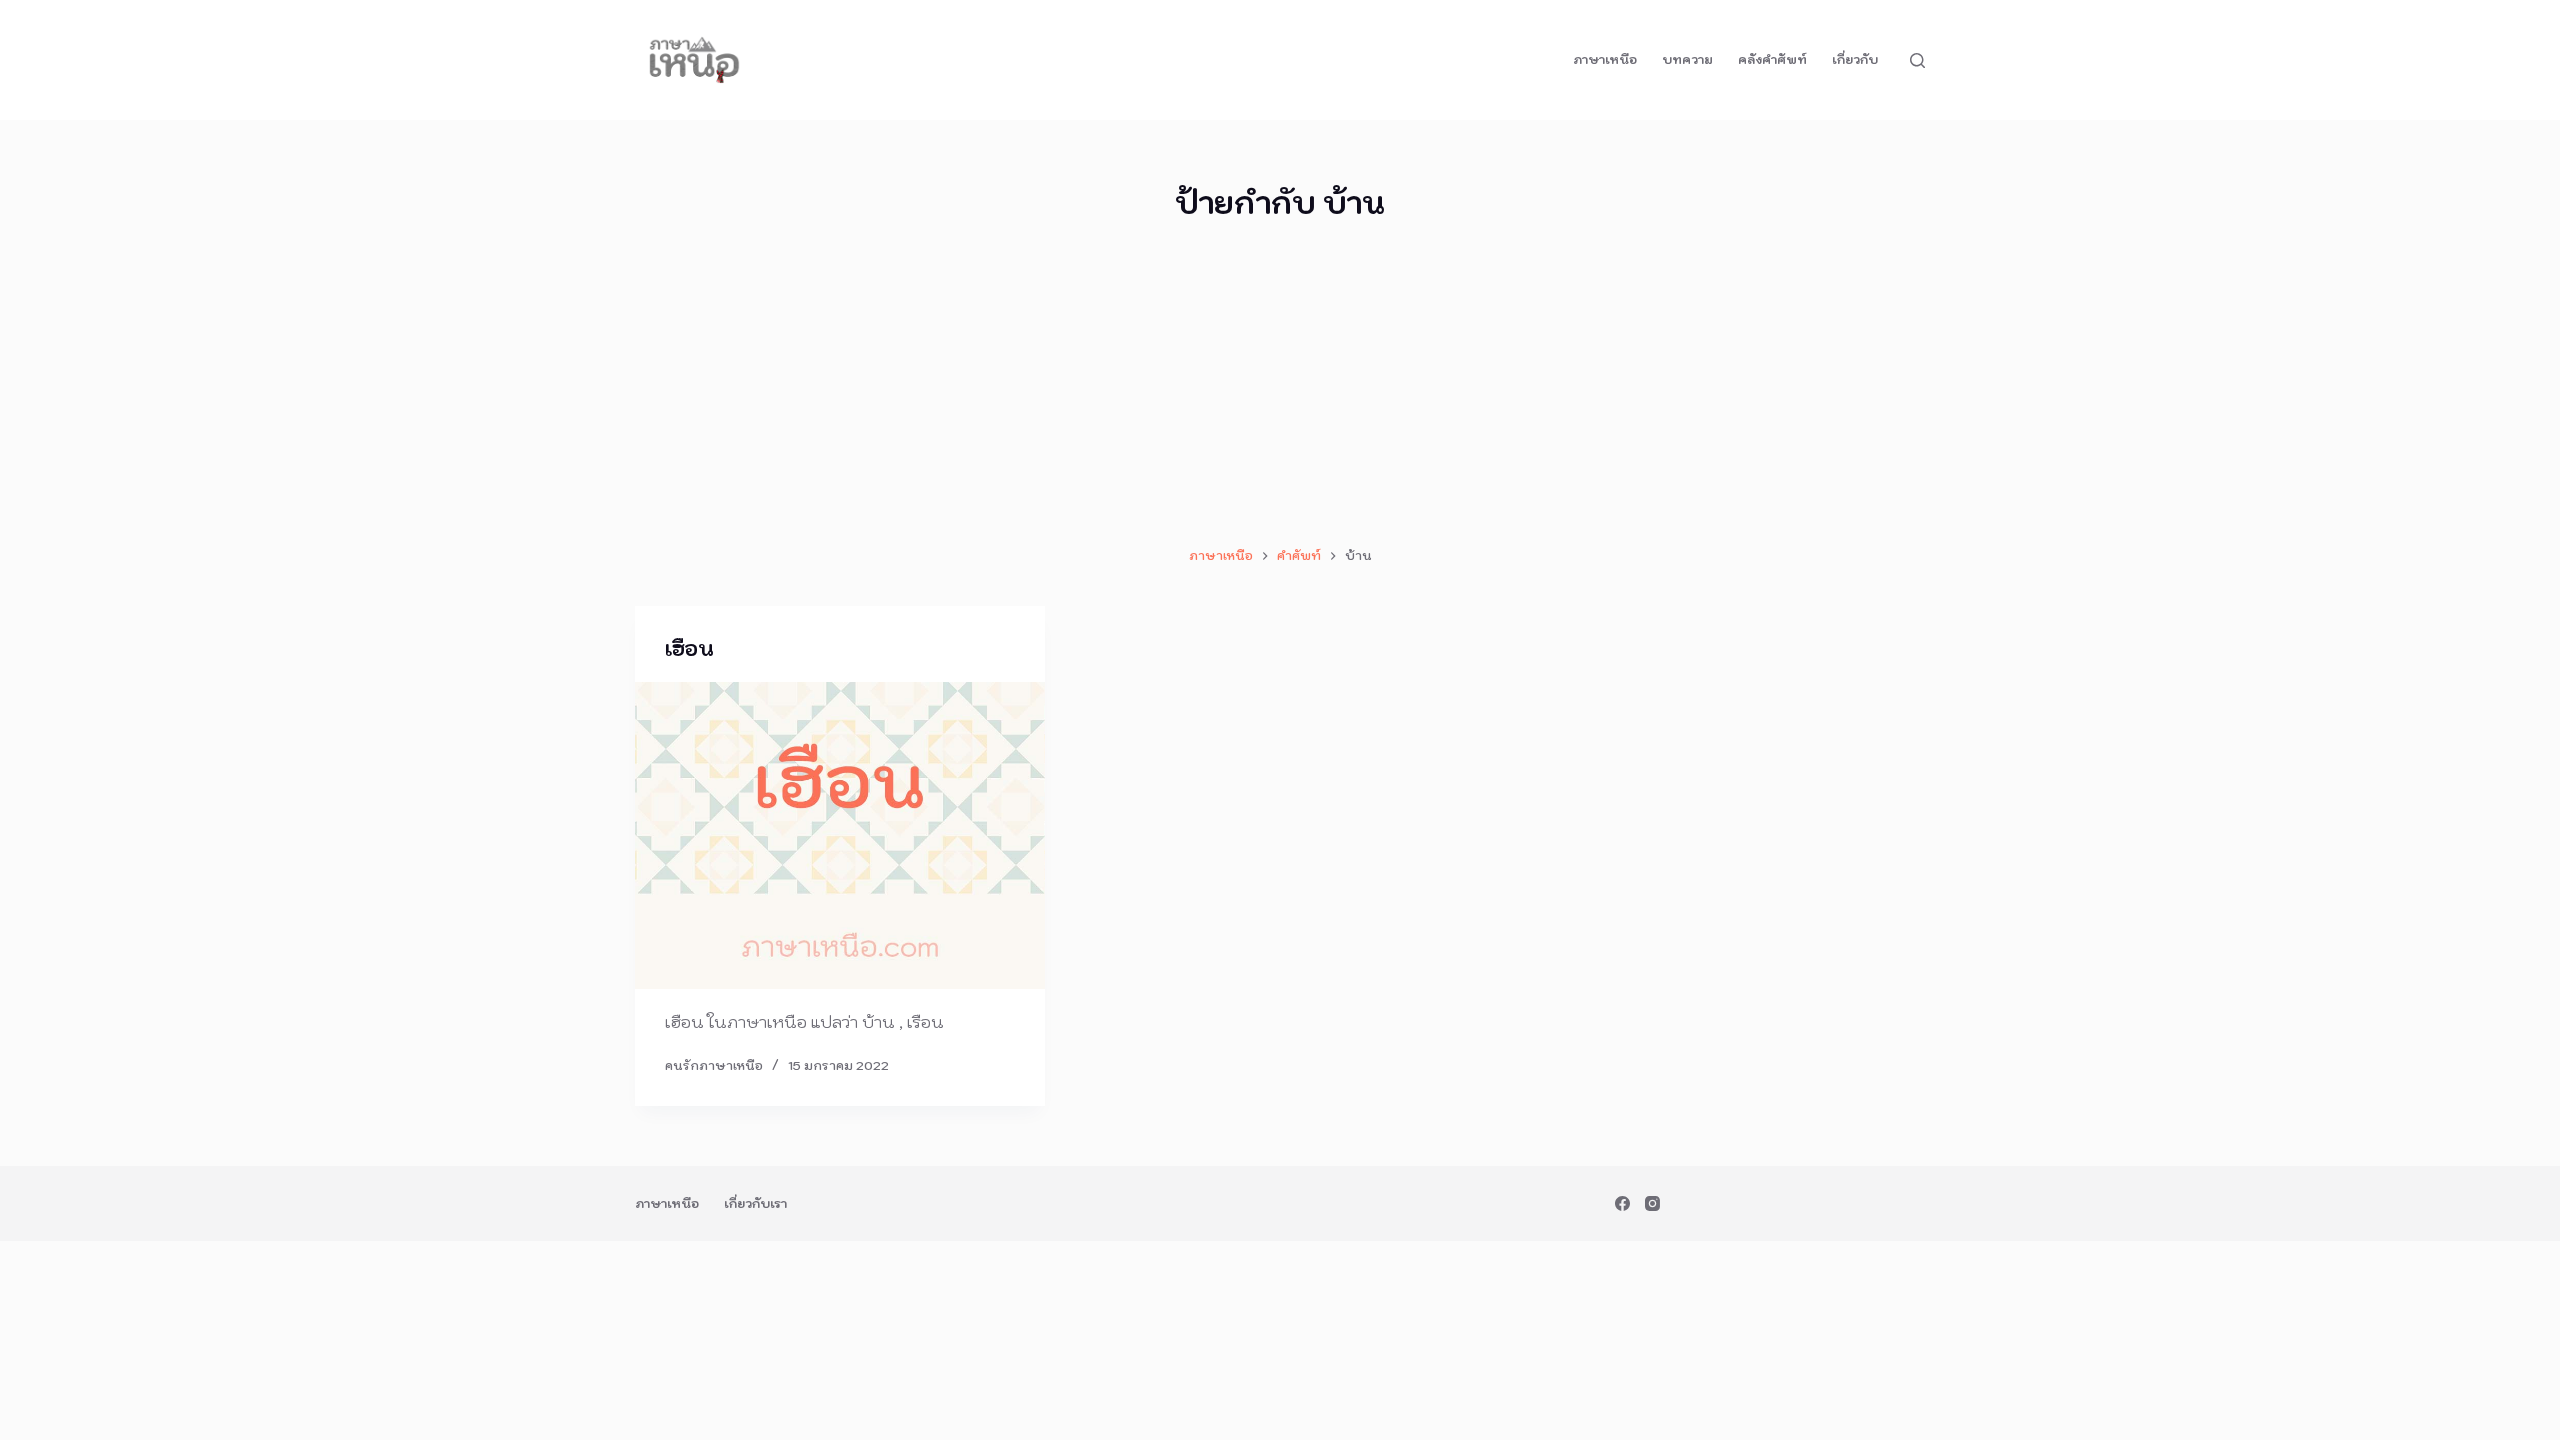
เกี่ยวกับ (1855, 59)
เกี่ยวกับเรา (755, 1203)
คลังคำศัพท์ (1772, 59)
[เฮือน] (840, 836)
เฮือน (689, 649)
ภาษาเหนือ (1605, 59)
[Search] (1917, 60)
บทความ (1687, 59)
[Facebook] (1622, 1203)
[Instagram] (1652, 1203)
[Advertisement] (1280, 385)
